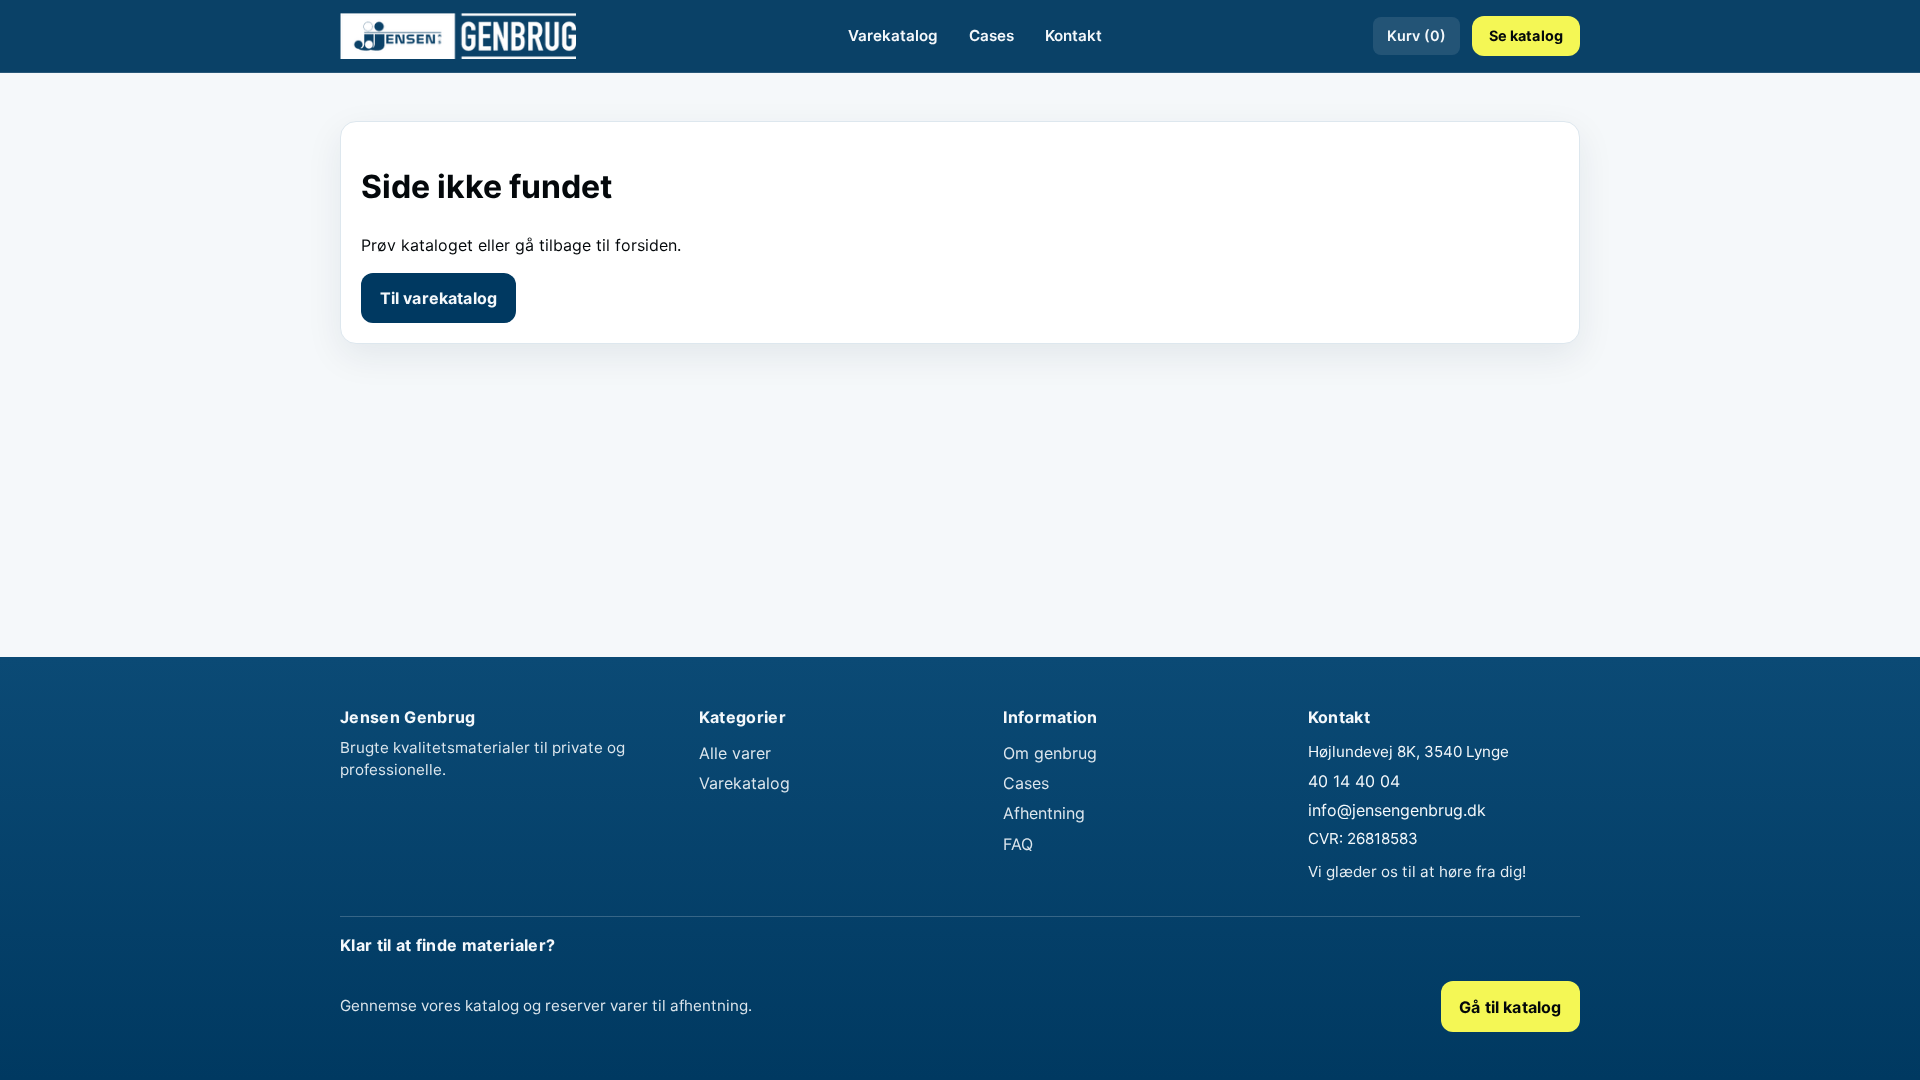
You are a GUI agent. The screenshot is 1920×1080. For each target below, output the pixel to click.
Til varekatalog (438, 298)
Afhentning (1044, 813)
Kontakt (1073, 35)
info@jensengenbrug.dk (1397, 810)
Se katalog (1526, 35)
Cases (991, 35)
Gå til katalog (1510, 1007)
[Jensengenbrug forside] (458, 36)
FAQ (1018, 844)
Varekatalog (893, 35)
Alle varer (735, 753)
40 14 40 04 (1354, 781)
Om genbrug (1050, 753)
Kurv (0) (1416, 35)
